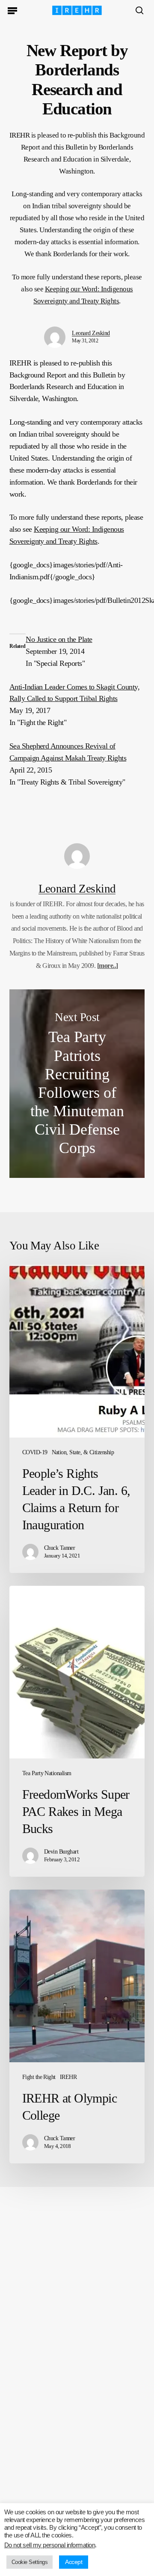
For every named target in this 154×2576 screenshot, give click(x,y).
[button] (12, 10)
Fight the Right (39, 2077)
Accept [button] (74, 2562)
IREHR (68, 2077)
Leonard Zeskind (91, 333)
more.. (107, 966)
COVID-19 (35, 1452)
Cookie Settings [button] (30, 2562)
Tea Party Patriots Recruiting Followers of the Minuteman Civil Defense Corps (77, 1084)
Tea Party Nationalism (47, 1773)
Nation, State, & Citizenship (83, 1452)
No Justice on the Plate (59, 639)
